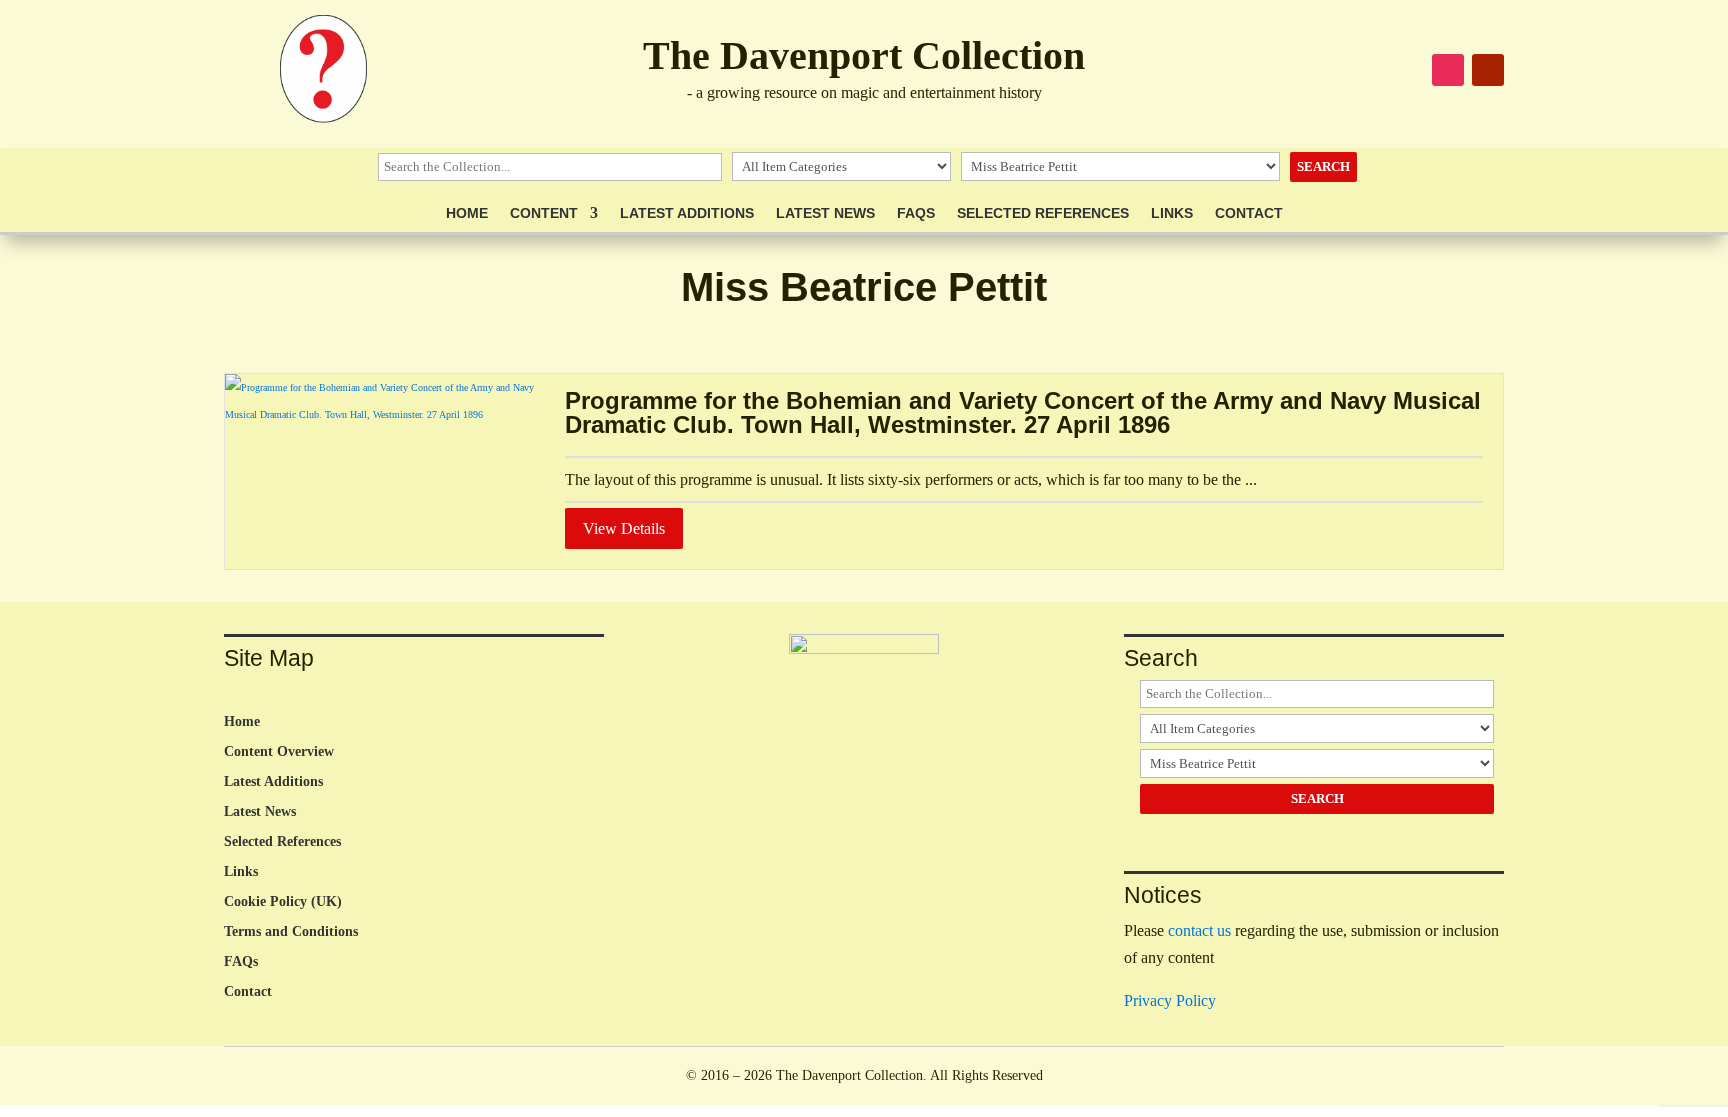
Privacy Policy (1170, 1000)
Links (1172, 213)
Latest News (825, 213)
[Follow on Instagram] (1448, 70)
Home (467, 213)
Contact (1249, 213)
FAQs (916, 213)
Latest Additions (687, 213)
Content (544, 213)
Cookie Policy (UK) (283, 902)
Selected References (1043, 213)
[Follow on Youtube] (1488, 70)
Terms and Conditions (291, 932)
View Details (624, 528)
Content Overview (279, 752)
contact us (1199, 930)
